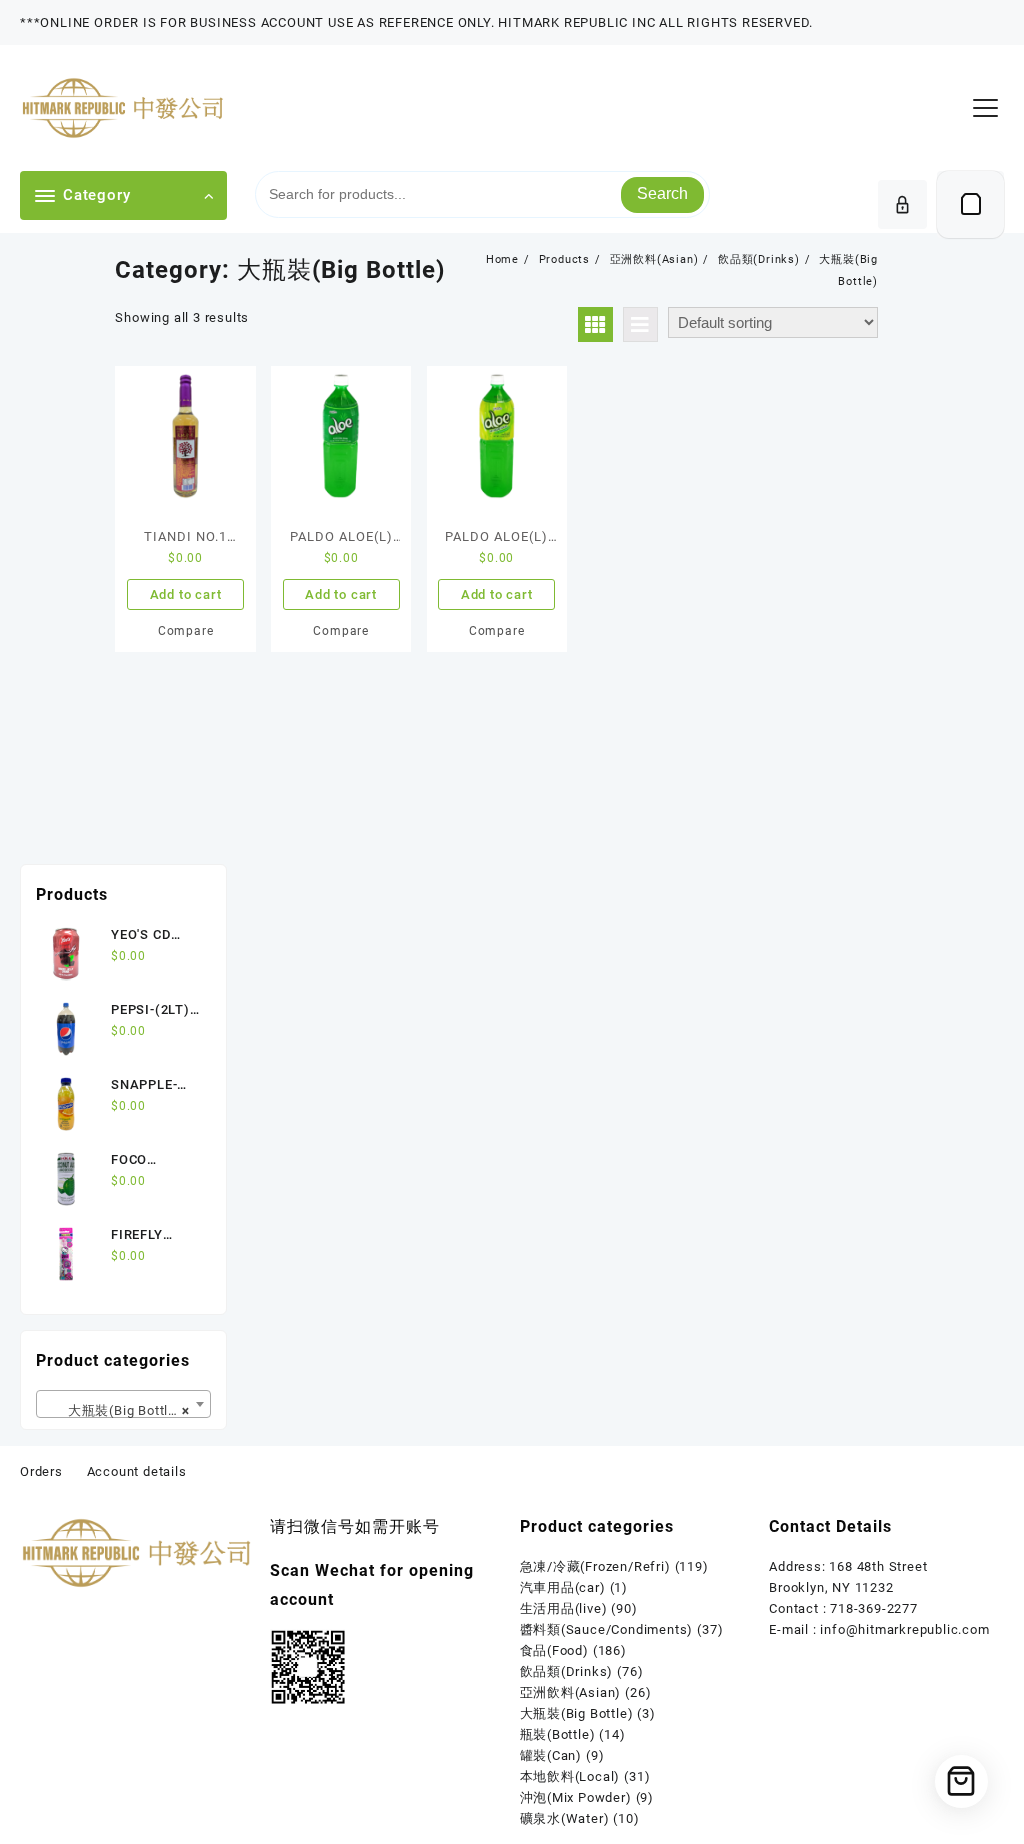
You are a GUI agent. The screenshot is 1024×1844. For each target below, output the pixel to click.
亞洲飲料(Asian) (571, 1692)
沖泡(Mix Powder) (576, 1797)
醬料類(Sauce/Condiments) (607, 1629)
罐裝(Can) (551, 1755)
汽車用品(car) (563, 1587)
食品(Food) (554, 1650)
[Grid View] (595, 324)
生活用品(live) (564, 1608)
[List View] (640, 324)
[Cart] (970, 204)
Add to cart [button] (186, 594)
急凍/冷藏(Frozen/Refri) (595, 1566)
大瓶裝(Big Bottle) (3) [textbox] (126, 1410)
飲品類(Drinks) (567, 1671)
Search (662, 193)
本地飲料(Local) (570, 1776)
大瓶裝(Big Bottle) (577, 1713)
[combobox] (123, 1404)
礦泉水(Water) (565, 1818)
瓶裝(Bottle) (558, 1734)
